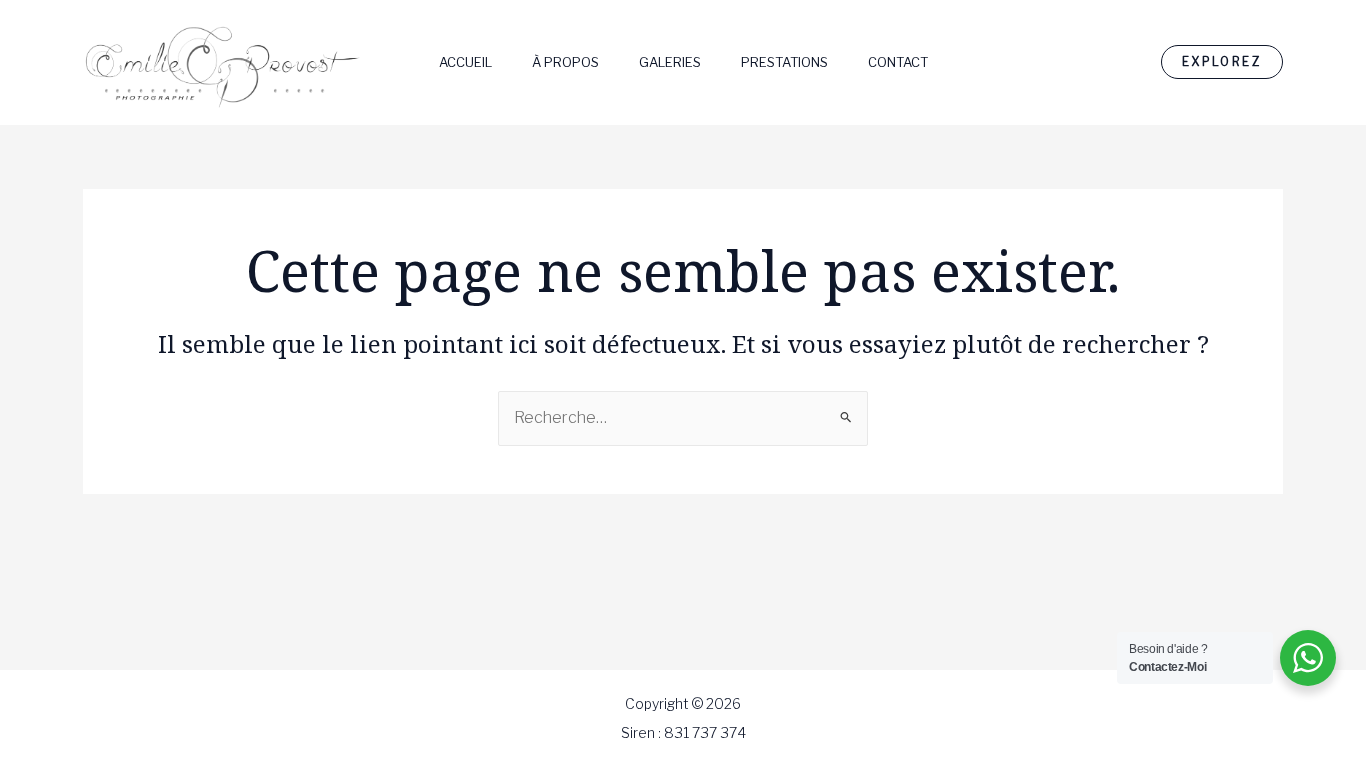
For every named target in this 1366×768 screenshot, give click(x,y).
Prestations (784, 62)
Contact (898, 62)
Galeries (670, 62)
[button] (1222, 62)
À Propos (565, 62)
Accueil (465, 62)
